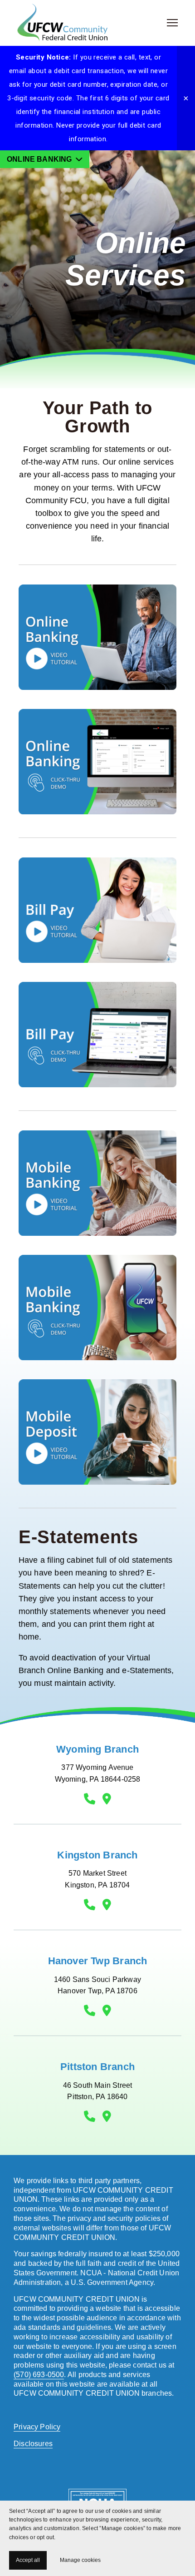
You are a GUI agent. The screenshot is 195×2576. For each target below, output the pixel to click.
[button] (186, 98)
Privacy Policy (37, 2427)
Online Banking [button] (40, 159)
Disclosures (33, 2444)
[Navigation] (172, 23)
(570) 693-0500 (39, 2375)
